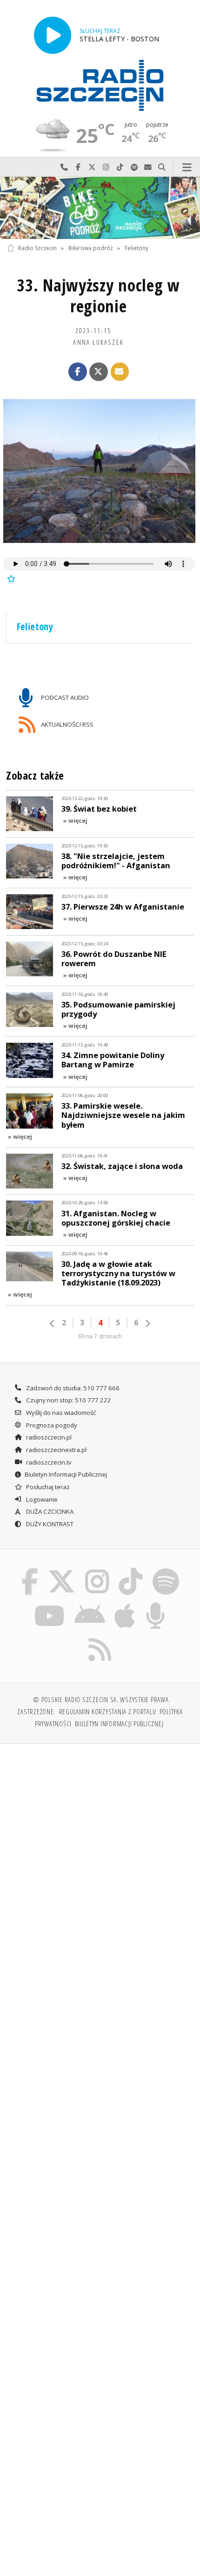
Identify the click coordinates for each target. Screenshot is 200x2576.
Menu (187, 167)
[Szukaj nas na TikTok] (131, 1570)
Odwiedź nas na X (92, 167)
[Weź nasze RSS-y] (100, 1638)
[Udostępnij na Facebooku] (78, 372)
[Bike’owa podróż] (100, 208)
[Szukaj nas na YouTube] (50, 1604)
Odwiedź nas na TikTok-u (120, 167)
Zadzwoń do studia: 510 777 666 (72, 1388)
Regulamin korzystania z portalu (108, 1711)
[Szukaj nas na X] (62, 1570)
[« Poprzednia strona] (53, 1324)
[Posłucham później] (10, 578)
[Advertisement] (100, 1856)
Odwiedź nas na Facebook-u (78, 167)
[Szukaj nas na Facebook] (30, 1570)
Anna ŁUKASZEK (98, 342)
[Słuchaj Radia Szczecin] (53, 35)
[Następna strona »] (147, 1324)
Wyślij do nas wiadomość (148, 167)
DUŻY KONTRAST (49, 1524)
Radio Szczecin (37, 248)
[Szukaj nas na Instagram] (97, 1570)
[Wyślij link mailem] (120, 372)
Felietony (137, 248)
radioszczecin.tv (48, 1462)
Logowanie (41, 1499)
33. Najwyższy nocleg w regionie (98, 296)
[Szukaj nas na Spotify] (166, 1570)
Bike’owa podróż (91, 248)
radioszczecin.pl (48, 1437)
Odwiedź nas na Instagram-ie (106, 167)
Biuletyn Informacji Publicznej (66, 1474)
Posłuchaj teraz (47, 1487)
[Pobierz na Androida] (90, 1604)
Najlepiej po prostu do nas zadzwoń (64, 167)
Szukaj (162, 167)
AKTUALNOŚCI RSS (67, 724)
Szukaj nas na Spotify (134, 167)
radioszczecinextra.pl (56, 1450)
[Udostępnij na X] (99, 372)
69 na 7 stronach (100, 1336)
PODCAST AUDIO (64, 697)
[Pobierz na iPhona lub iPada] (125, 1604)
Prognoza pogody (51, 1425)
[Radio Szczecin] (100, 85)
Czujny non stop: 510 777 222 (68, 1400)
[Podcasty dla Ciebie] (156, 1604)
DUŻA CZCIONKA (49, 1511)
